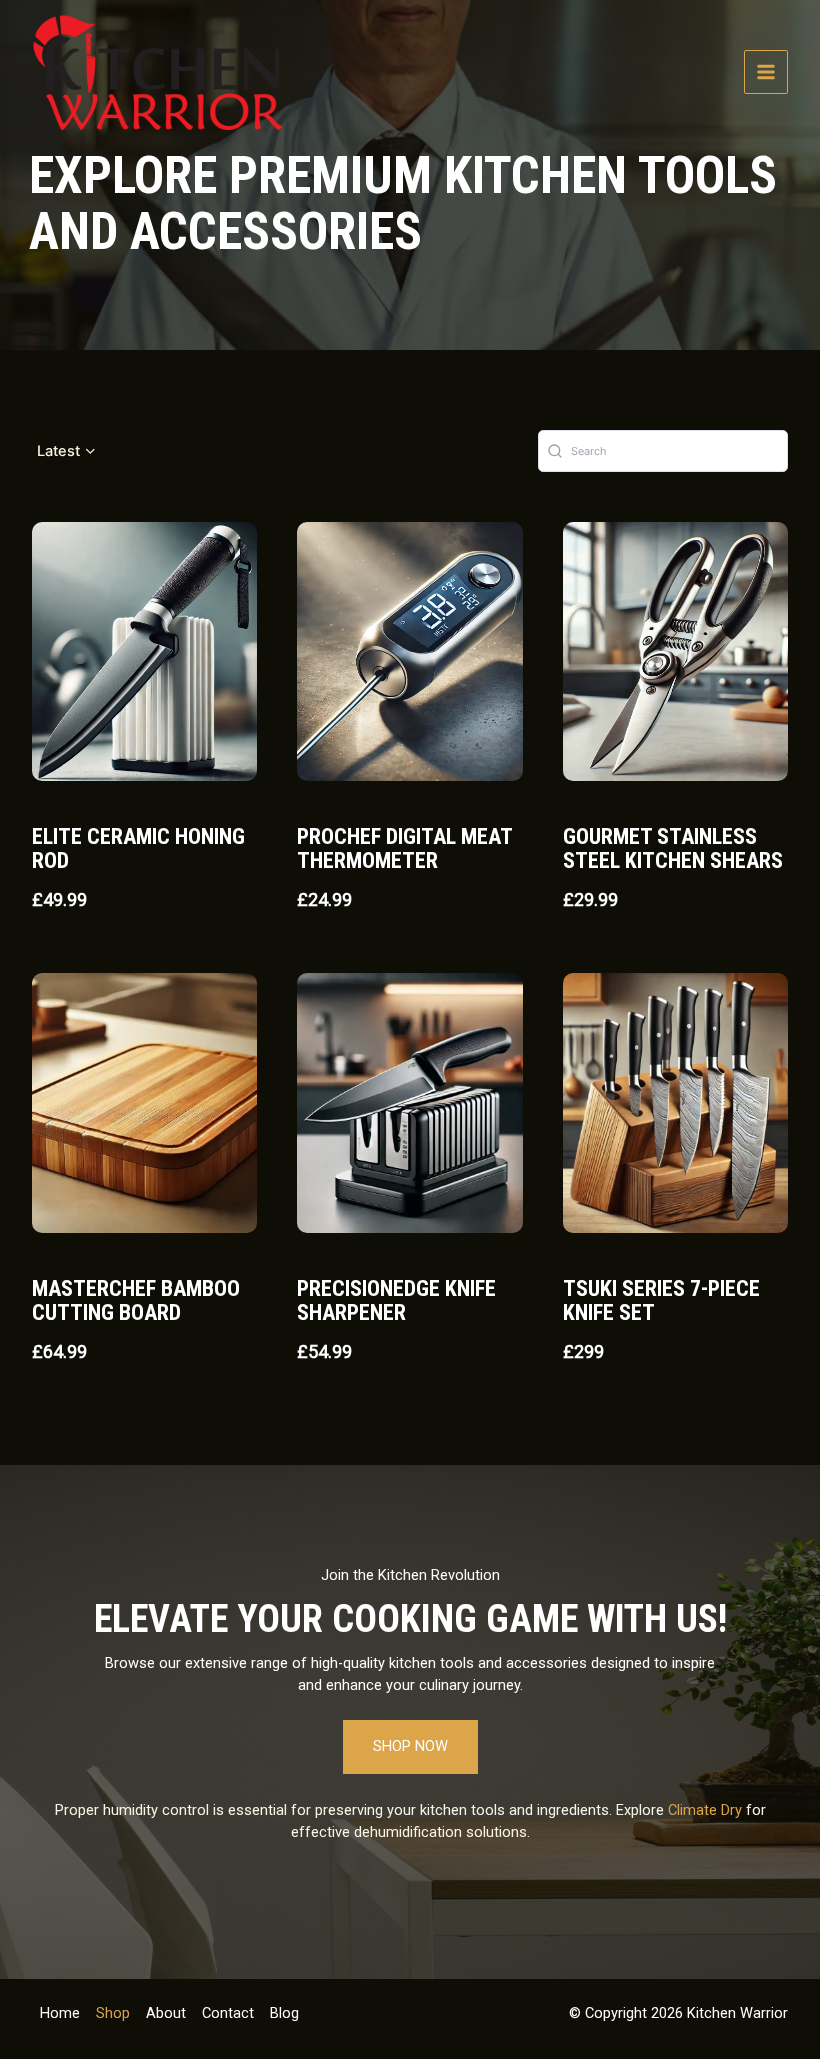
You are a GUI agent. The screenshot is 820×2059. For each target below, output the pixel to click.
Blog (284, 2013)
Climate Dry (705, 1810)
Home (60, 2013)
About (166, 2013)
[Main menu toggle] (766, 72)
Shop (113, 2013)
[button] (67, 451)
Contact (228, 2013)
